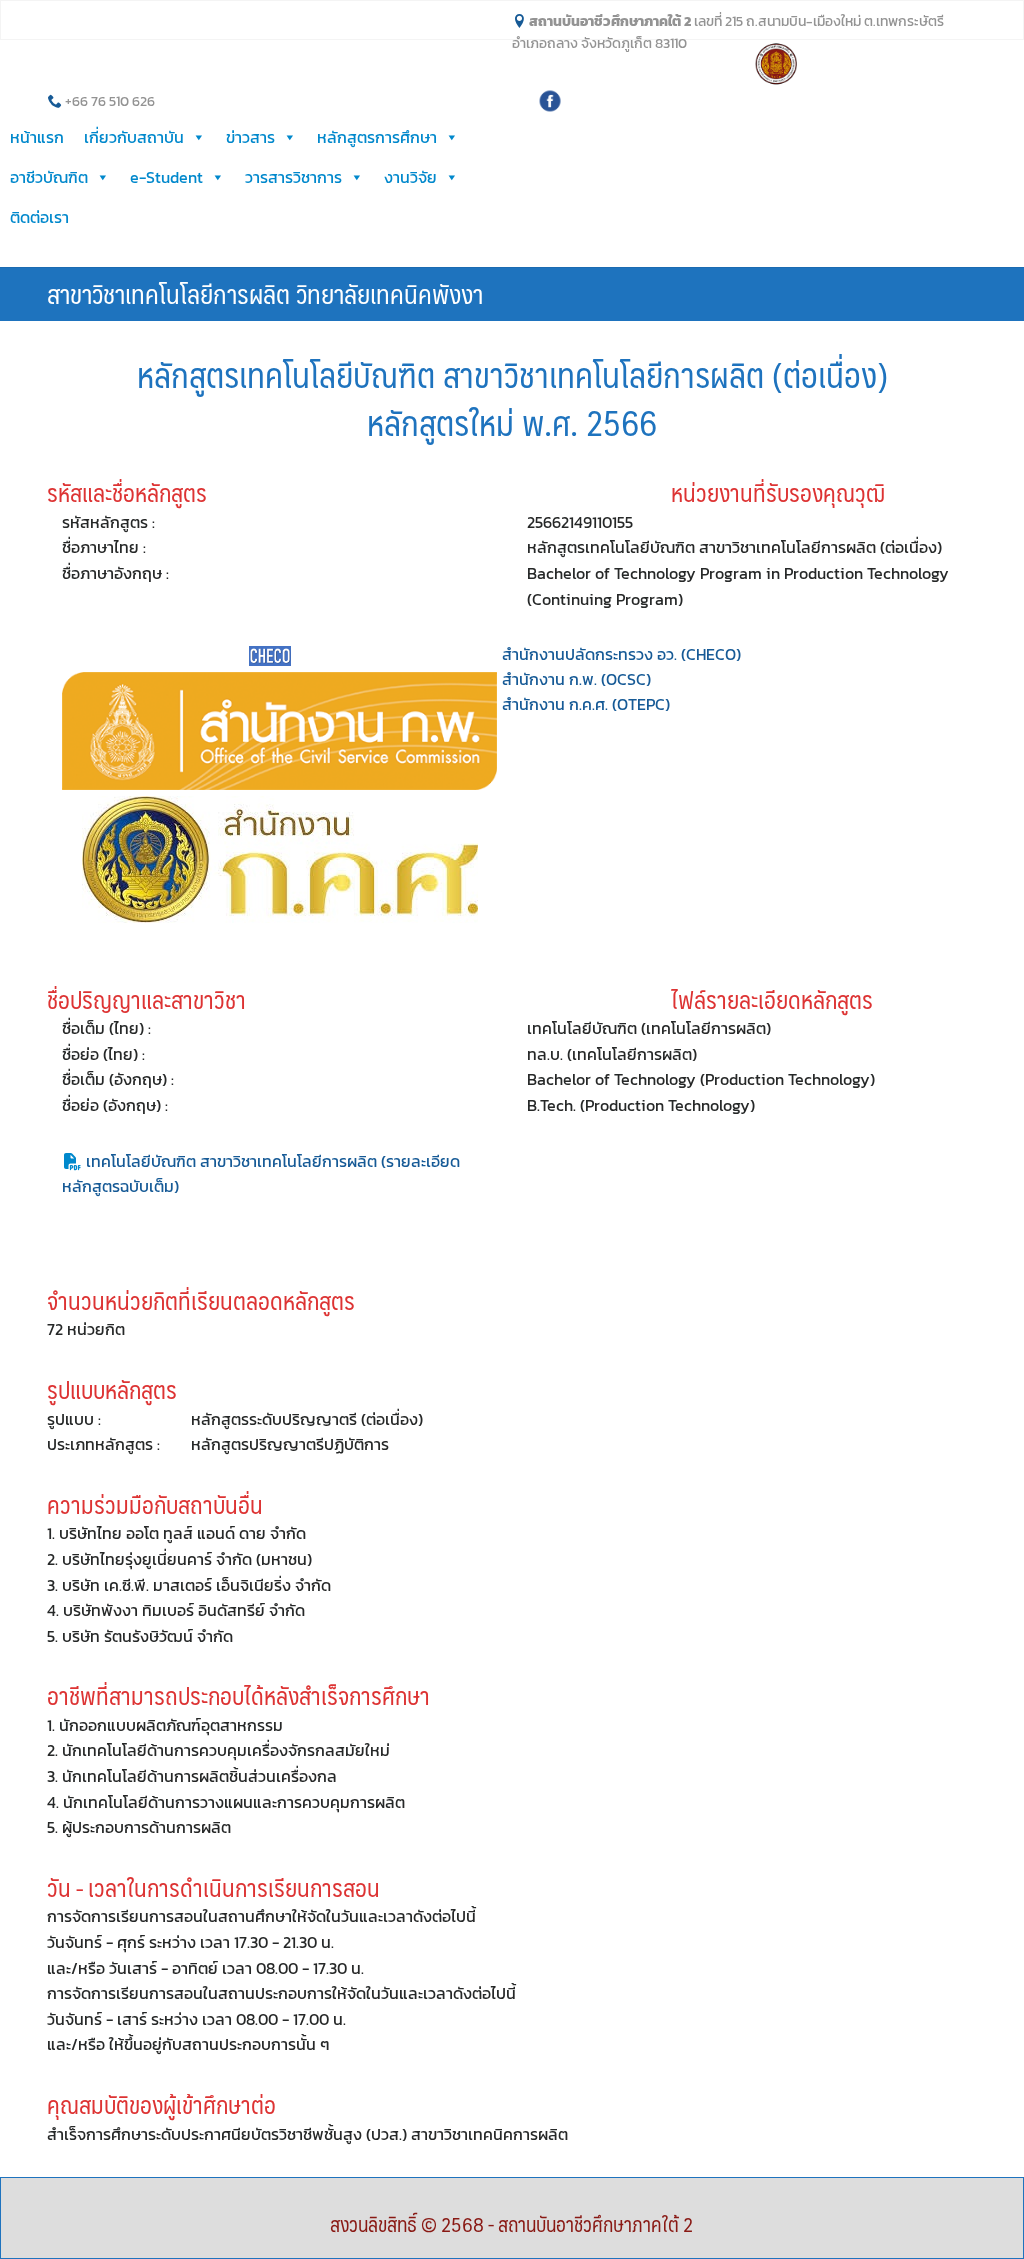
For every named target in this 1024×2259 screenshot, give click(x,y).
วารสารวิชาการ (293, 177)
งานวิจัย (410, 177)
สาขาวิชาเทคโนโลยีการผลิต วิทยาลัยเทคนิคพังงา (265, 293)
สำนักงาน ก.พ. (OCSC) (576, 679)
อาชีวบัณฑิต (49, 177)
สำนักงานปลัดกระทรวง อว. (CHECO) (621, 654)
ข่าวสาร (250, 137)
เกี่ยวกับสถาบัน (134, 137)
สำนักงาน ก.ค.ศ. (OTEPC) (586, 704)
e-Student (166, 177)
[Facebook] (550, 99)
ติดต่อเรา (39, 217)
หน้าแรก (37, 137)
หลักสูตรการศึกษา (377, 137)
